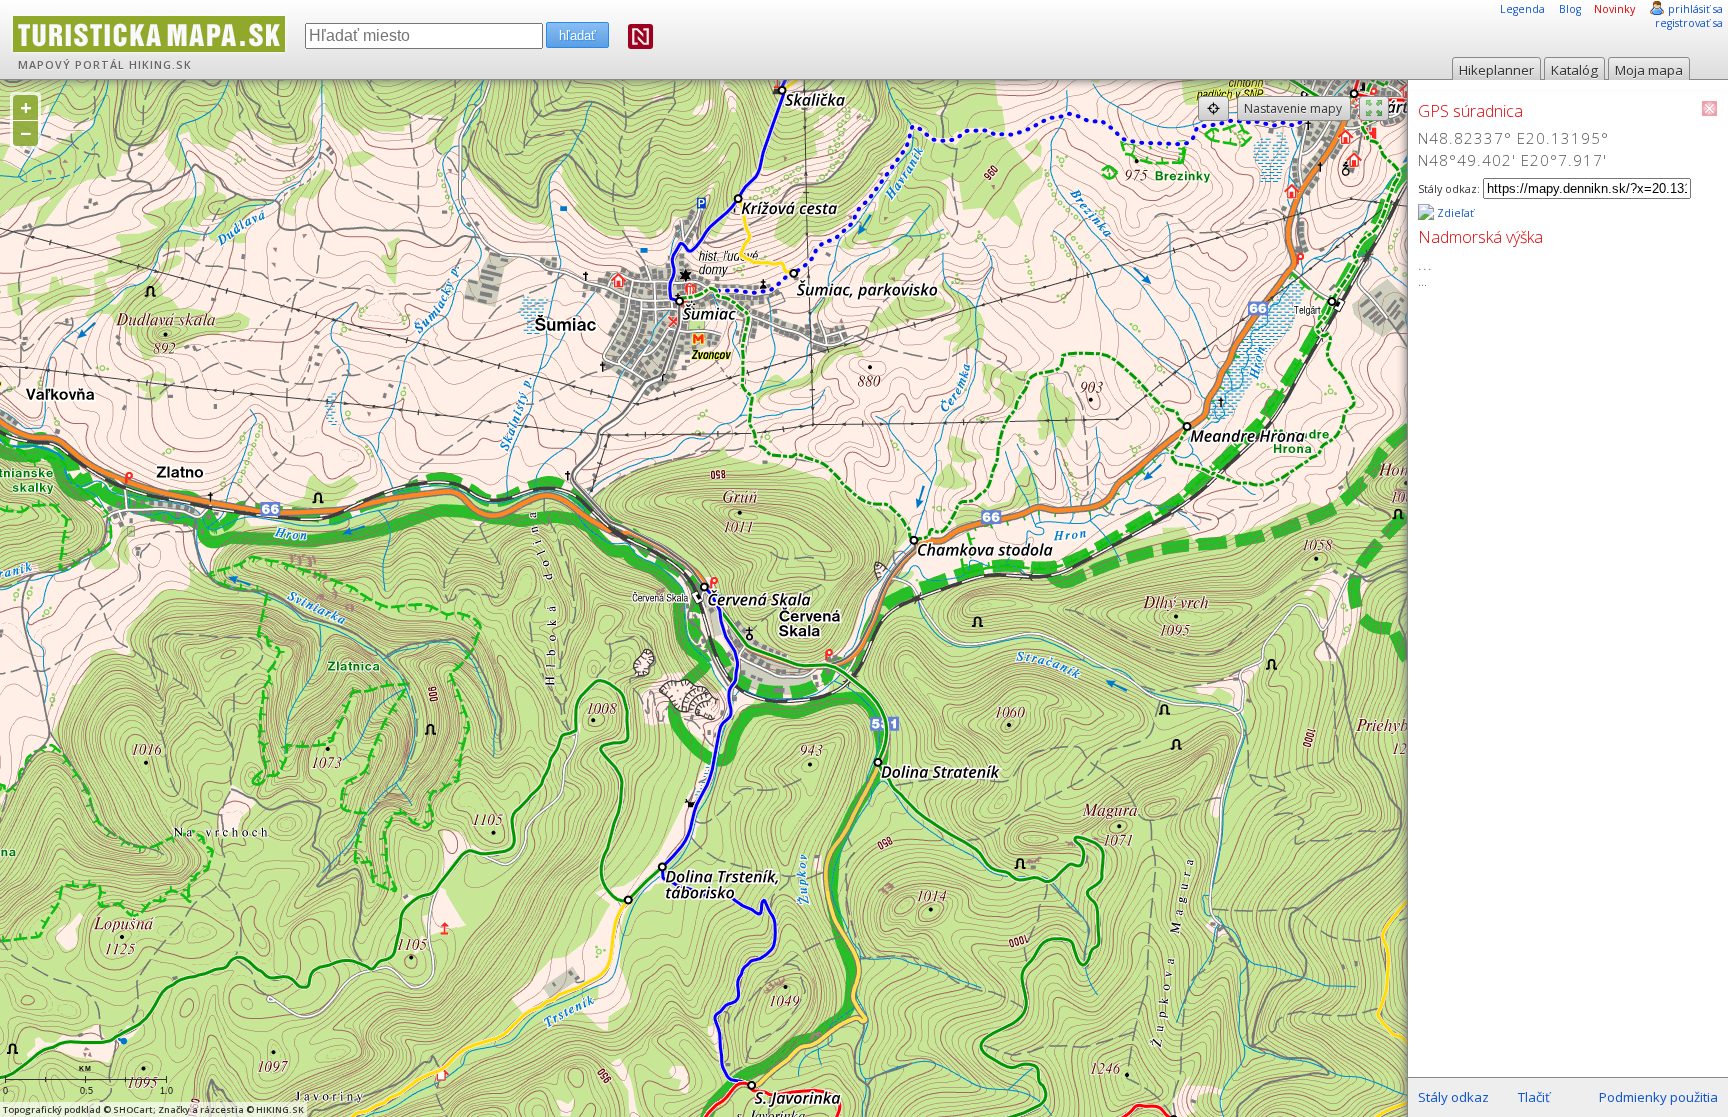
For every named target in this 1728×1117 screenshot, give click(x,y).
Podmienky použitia (1658, 1097)
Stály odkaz (1453, 1097)
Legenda (1522, 9)
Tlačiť (1534, 1097)
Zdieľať (1454, 213)
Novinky (1614, 9)
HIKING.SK (160, 65)
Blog (1570, 9)
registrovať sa (1689, 23)
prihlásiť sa (1695, 9)
